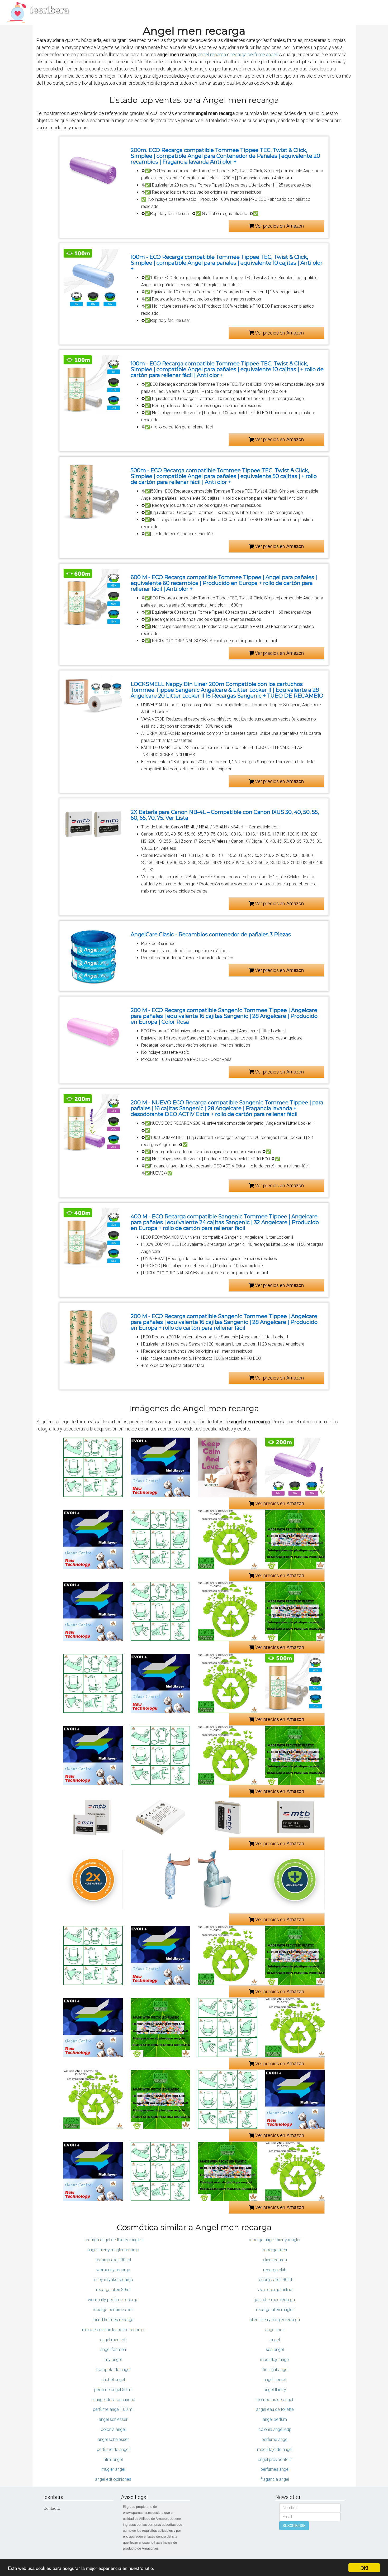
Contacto (52, 2508)
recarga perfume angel (254, 54)
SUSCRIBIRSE (294, 2526)
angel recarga (212, 54)
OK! (364, 2568)
